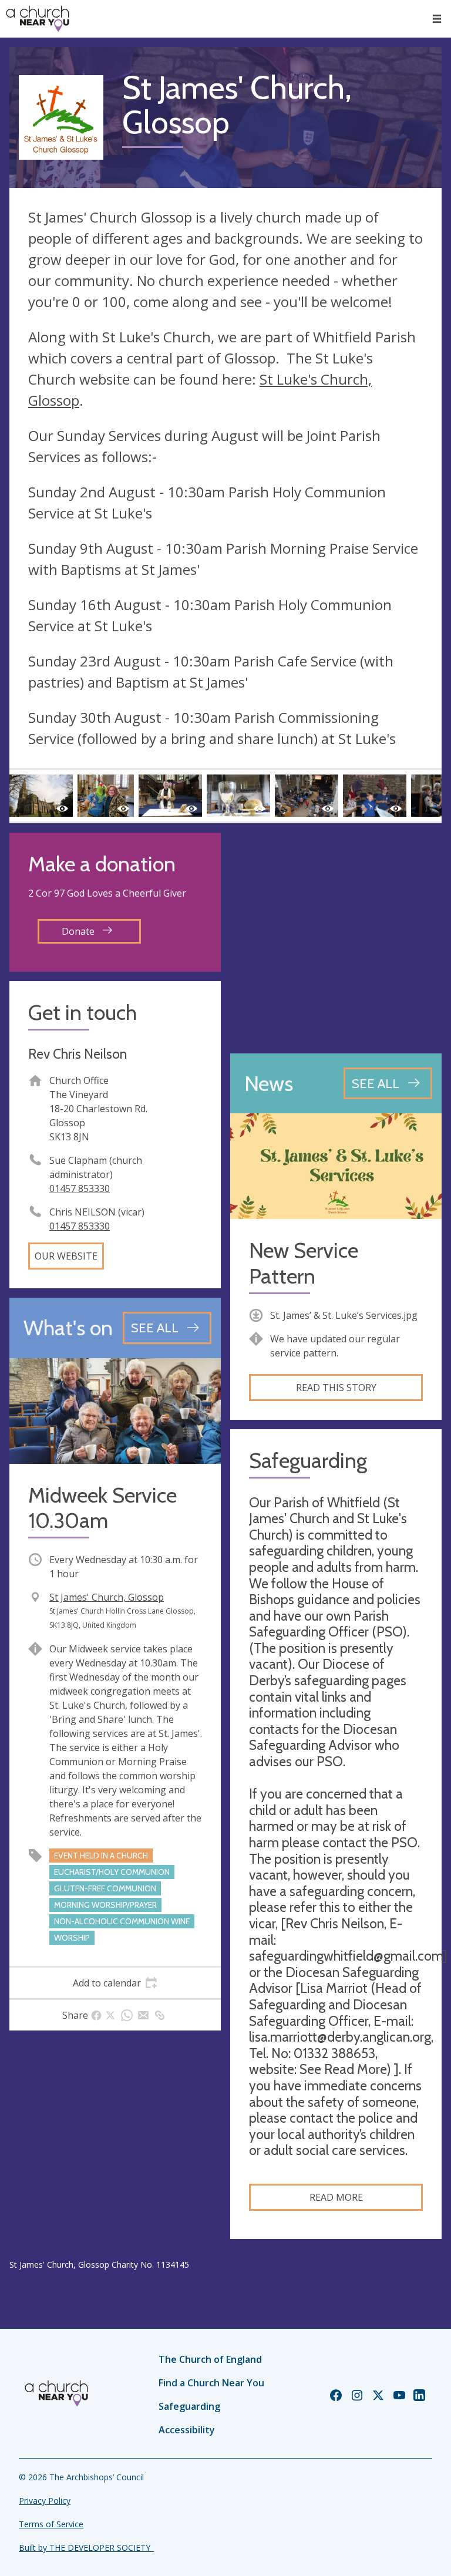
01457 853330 (80, 1188)
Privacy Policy (45, 2501)
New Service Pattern (304, 1263)
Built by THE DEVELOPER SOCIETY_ (86, 2548)
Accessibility (187, 2430)
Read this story (336, 1388)
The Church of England (210, 2359)
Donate (79, 931)
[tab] (115, 1983)
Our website (66, 1256)
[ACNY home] (38, 19)
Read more (336, 2197)
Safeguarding (189, 2406)
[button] (437, 19)
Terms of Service (51, 2524)
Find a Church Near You (211, 2383)
